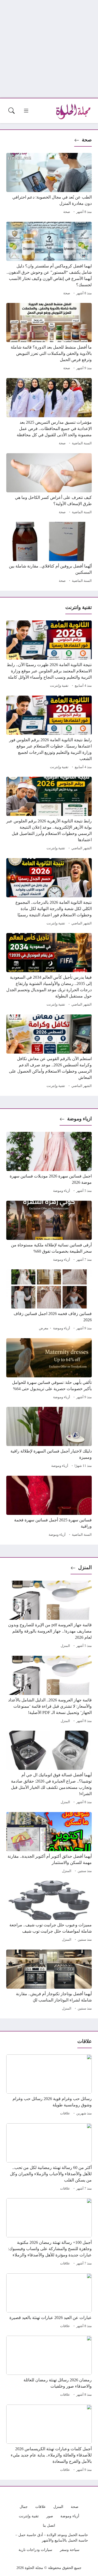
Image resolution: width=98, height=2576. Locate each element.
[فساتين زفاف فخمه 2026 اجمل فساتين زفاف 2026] (49, 1301)
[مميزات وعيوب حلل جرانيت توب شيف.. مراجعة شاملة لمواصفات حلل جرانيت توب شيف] (49, 1912)
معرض (44, 1328)
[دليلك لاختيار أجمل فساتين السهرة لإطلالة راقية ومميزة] (49, 1438)
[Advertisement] (49, 49)
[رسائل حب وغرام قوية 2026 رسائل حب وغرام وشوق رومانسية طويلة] (49, 2086)
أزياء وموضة (62, 1191)
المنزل (85, 1567)
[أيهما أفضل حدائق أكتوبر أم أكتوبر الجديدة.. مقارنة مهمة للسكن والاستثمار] (49, 1843)
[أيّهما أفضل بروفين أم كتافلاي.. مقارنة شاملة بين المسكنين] (49, 553)
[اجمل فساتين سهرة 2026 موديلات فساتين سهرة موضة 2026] (49, 1163)
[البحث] (11, 111)
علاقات (65, 2113)
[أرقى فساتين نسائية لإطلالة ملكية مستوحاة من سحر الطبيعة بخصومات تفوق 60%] (49, 1232)
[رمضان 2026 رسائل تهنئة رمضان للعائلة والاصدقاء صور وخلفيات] (49, 2367)
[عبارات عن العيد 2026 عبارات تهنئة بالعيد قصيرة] (49, 2302)
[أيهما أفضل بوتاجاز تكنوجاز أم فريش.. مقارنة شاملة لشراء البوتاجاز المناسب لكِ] (49, 1981)
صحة (87, 140)
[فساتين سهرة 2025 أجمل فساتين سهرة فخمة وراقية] (49, 1507)
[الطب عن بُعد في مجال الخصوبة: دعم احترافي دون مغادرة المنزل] (49, 184)
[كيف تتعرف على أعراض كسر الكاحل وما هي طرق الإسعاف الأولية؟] (49, 485)
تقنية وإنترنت (59, 686)
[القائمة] (26, 111)
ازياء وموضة (79, 1119)
